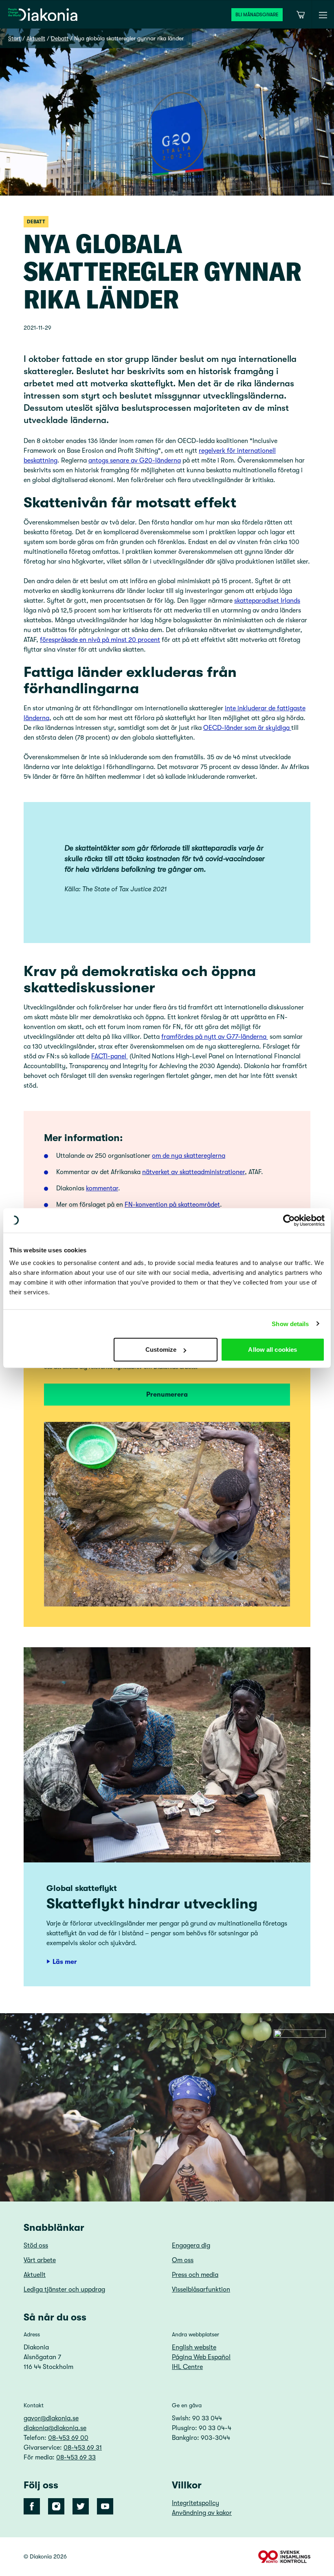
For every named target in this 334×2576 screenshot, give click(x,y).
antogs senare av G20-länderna (135, 461)
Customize (161, 1350)
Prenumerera (167, 1395)
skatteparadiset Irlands (267, 601)
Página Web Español (201, 2357)
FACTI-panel (110, 1056)
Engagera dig (191, 2245)
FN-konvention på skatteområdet (172, 1205)
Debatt (60, 38)
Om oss (183, 2260)
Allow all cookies (272, 1350)
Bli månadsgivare (257, 15)
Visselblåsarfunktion (201, 2290)
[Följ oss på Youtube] (105, 2506)
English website (194, 2347)
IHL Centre (187, 2367)
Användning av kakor (202, 2513)
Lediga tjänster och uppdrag (64, 2290)
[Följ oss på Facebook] (32, 2506)
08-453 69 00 (68, 2438)
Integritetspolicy (196, 2503)
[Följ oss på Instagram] (56, 2506)
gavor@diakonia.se (51, 2418)
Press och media (195, 2275)
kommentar (102, 1188)
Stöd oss (36, 2245)
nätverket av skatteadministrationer (193, 1172)
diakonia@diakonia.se (55, 2428)
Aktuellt (36, 38)
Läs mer (65, 1962)
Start (14, 38)
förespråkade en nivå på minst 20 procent (100, 640)
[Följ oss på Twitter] (81, 2506)
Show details (290, 1323)
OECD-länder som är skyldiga (247, 728)
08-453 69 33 (76, 2457)
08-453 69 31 (83, 2448)
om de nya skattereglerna (189, 1156)
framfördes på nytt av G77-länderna (215, 1037)
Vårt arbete (40, 2260)
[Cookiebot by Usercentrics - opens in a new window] (289, 1220)
